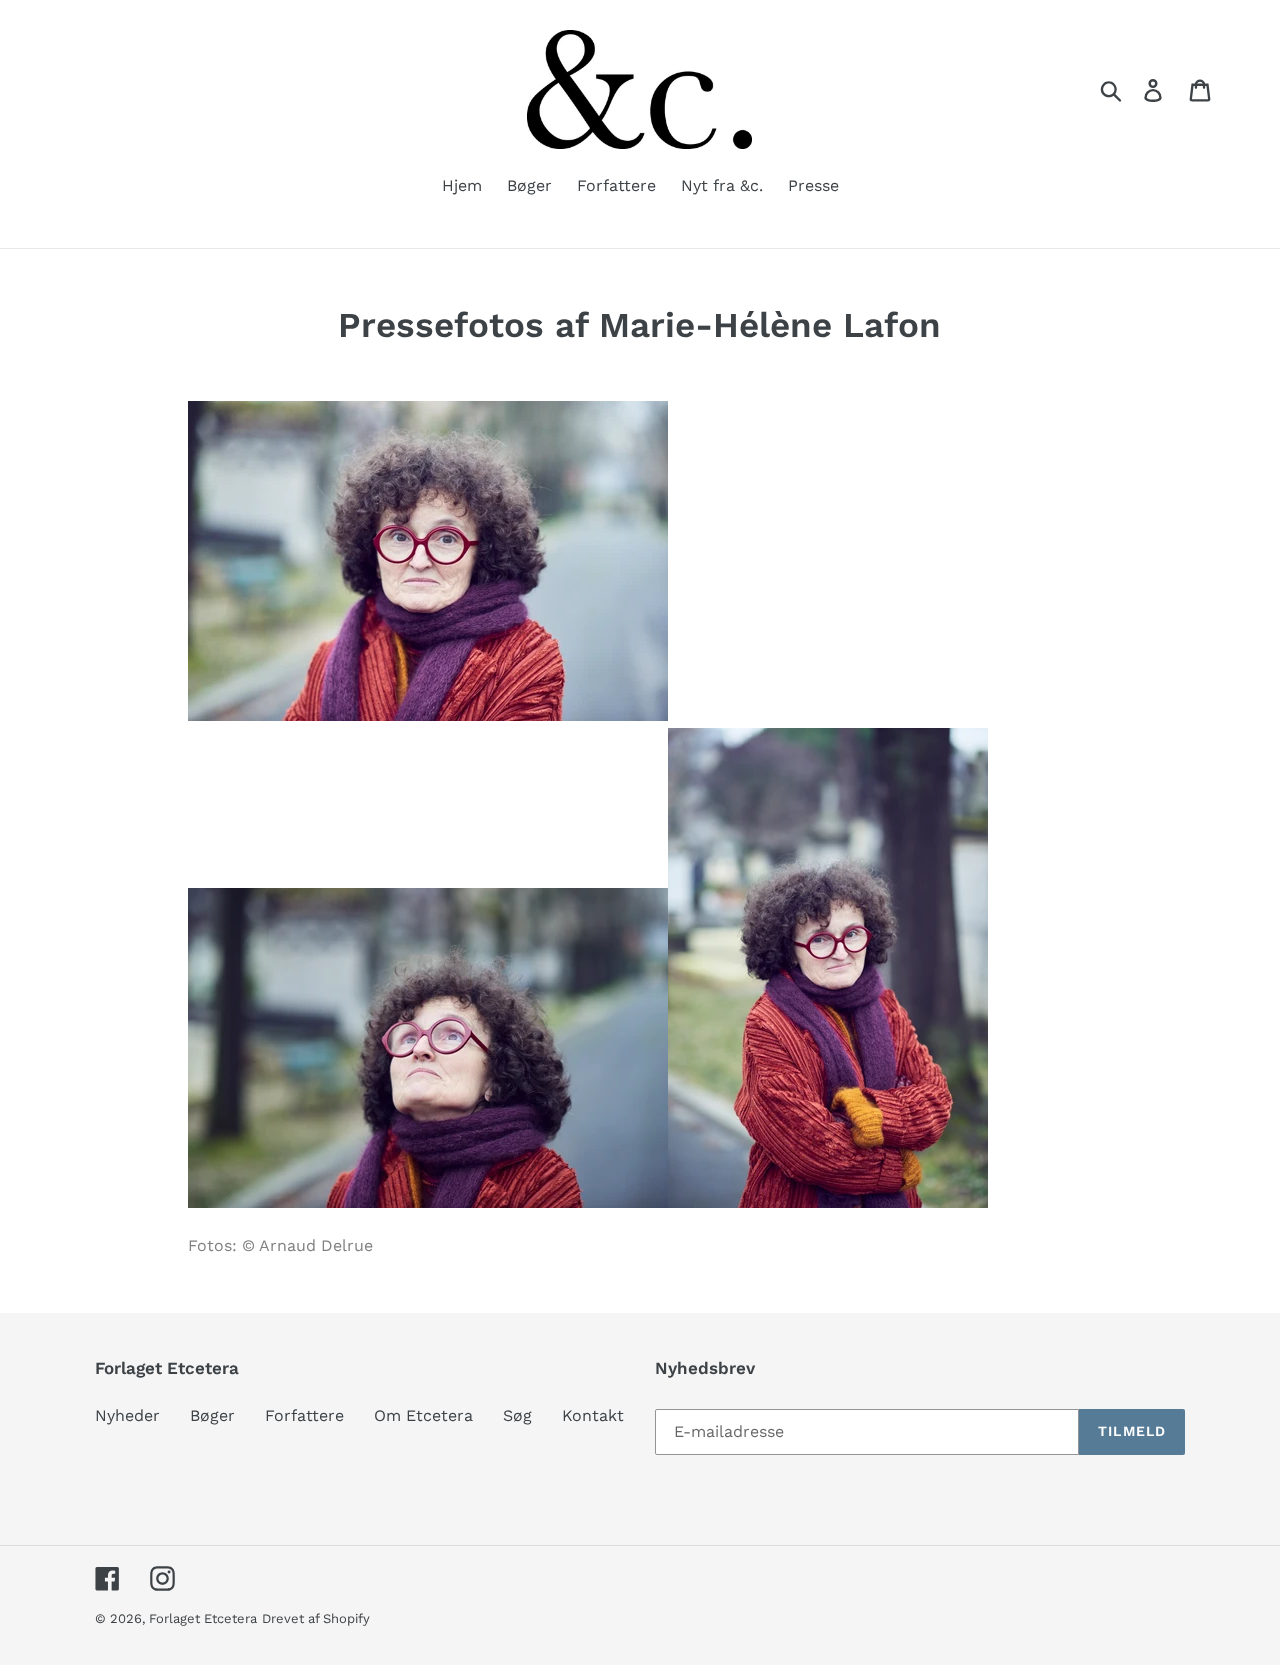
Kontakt (593, 1415)
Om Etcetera (423, 1415)
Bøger (212, 1415)
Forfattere (304, 1415)
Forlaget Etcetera (203, 1618)
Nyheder (127, 1415)
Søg (517, 1415)
